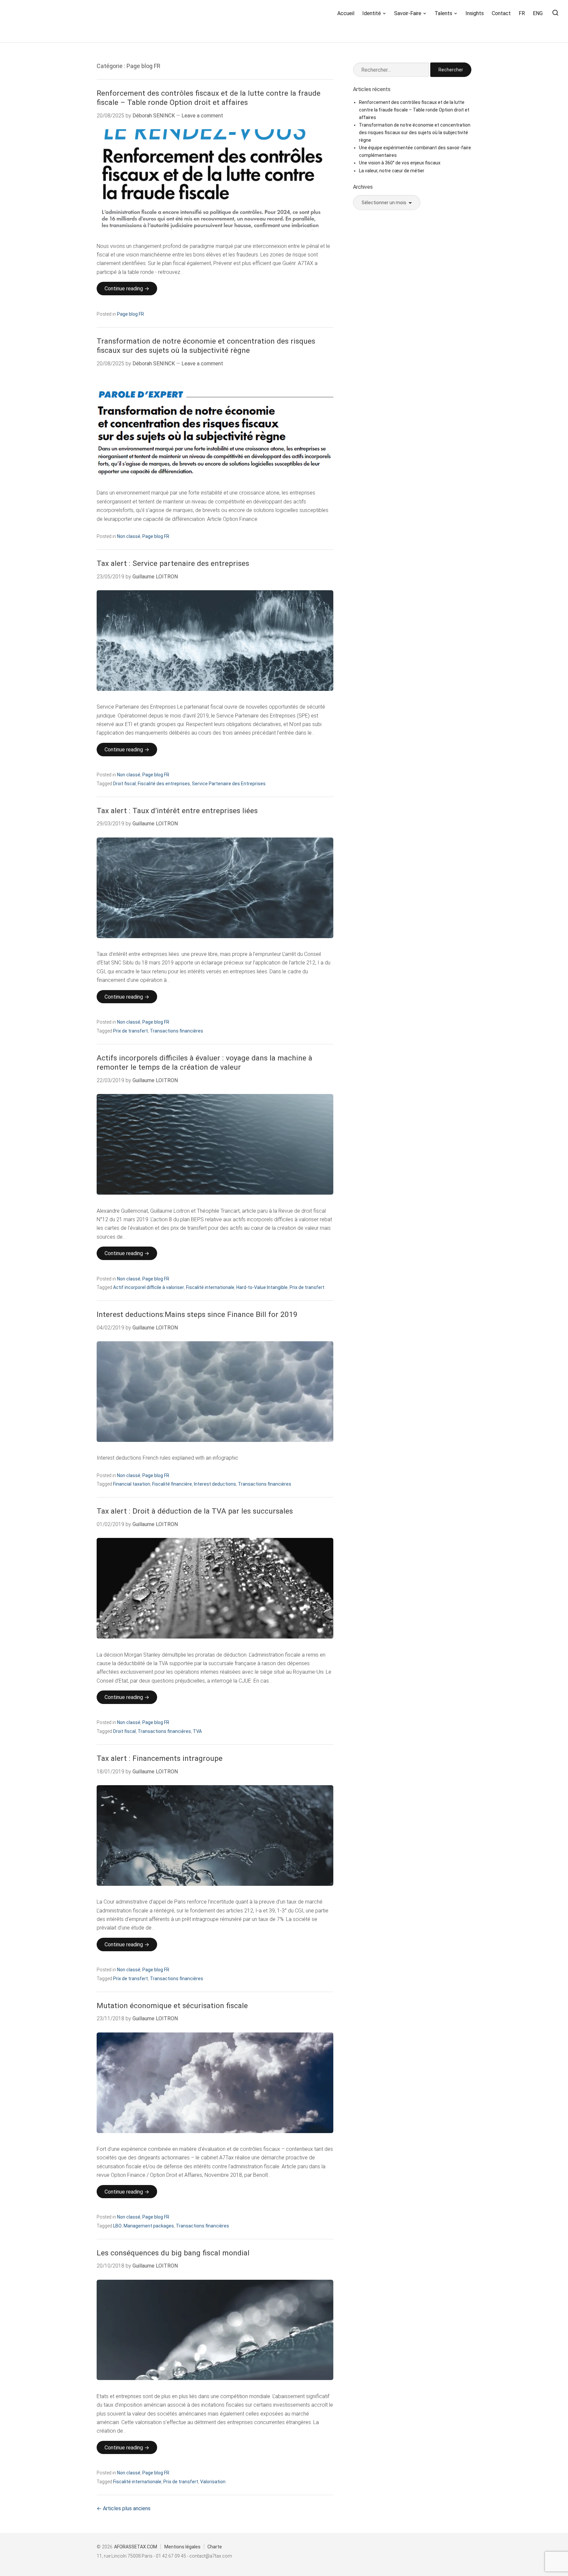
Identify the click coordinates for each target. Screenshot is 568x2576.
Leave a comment (202, 116)
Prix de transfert (130, 1031)
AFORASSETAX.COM (136, 2547)
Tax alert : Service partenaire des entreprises (173, 563)
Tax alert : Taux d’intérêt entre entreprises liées (177, 811)
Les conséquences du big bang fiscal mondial (173, 2253)
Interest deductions (215, 1484)
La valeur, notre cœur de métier (392, 171)
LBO (117, 2226)
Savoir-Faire (408, 13)
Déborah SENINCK (154, 116)
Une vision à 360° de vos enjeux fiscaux (400, 163)
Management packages (149, 2226)
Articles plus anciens (127, 2508)
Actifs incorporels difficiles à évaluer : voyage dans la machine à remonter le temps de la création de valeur (204, 1063)
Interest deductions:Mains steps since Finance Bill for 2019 (197, 1314)
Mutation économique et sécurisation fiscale (172, 2006)
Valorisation (213, 2482)
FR (522, 13)
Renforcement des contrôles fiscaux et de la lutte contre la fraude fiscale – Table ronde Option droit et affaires (209, 98)
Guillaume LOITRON (155, 577)
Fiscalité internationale (210, 1287)
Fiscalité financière (172, 1484)
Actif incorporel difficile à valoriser (149, 1287)
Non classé (129, 536)
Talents (443, 13)
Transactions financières (177, 1031)
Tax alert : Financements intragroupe (160, 1758)
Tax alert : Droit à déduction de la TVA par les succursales (195, 1511)
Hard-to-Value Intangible (262, 1287)
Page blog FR (130, 314)
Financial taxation (132, 1484)
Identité (372, 13)
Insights (475, 13)
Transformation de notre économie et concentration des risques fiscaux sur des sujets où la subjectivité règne (206, 346)
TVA (197, 1731)
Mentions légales (182, 2547)
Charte (215, 2547)
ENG (538, 13)
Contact (501, 13)
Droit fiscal (124, 784)
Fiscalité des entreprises (164, 784)
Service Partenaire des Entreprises (229, 784)
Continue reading (131, 290)
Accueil (346, 13)
